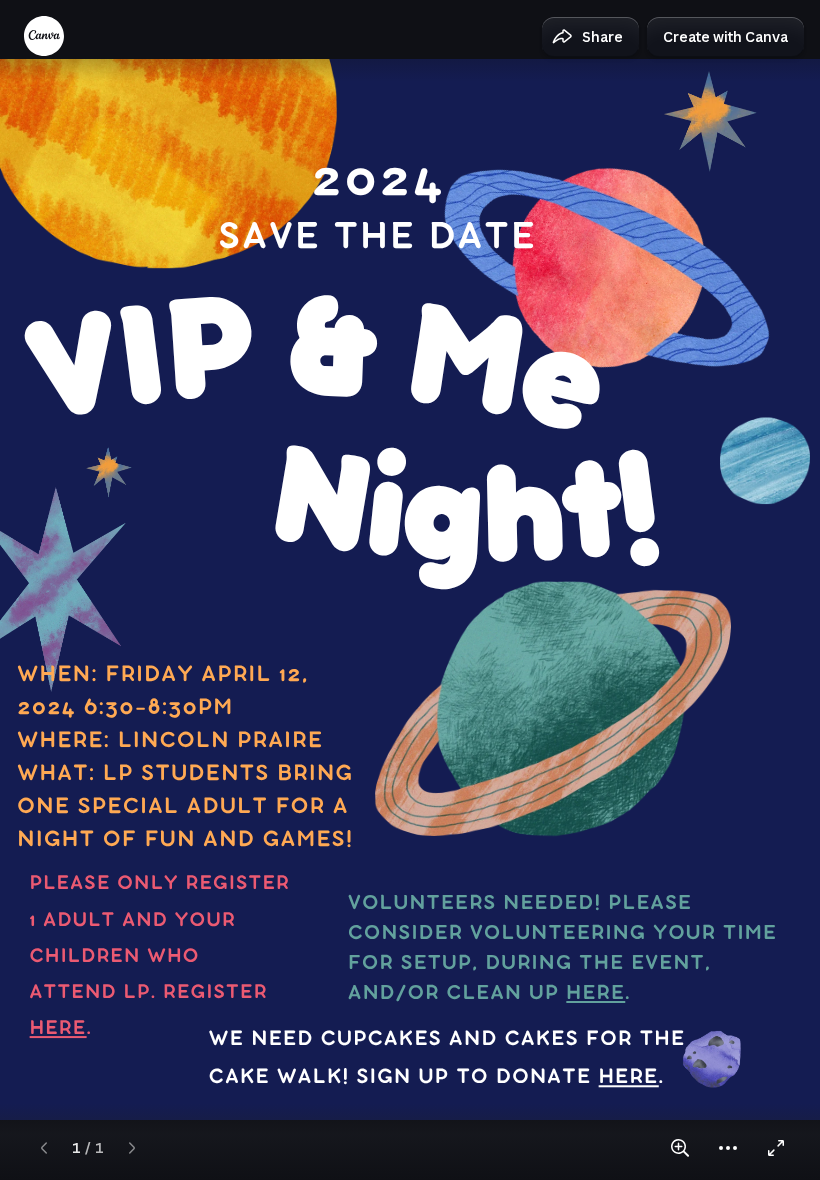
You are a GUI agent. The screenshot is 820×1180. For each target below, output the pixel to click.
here (595, 994)
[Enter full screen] (776, 1148)
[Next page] (132, 1148)
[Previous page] (44, 1148)
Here (58, 1029)
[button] (590, 37)
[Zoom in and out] (680, 1148)
